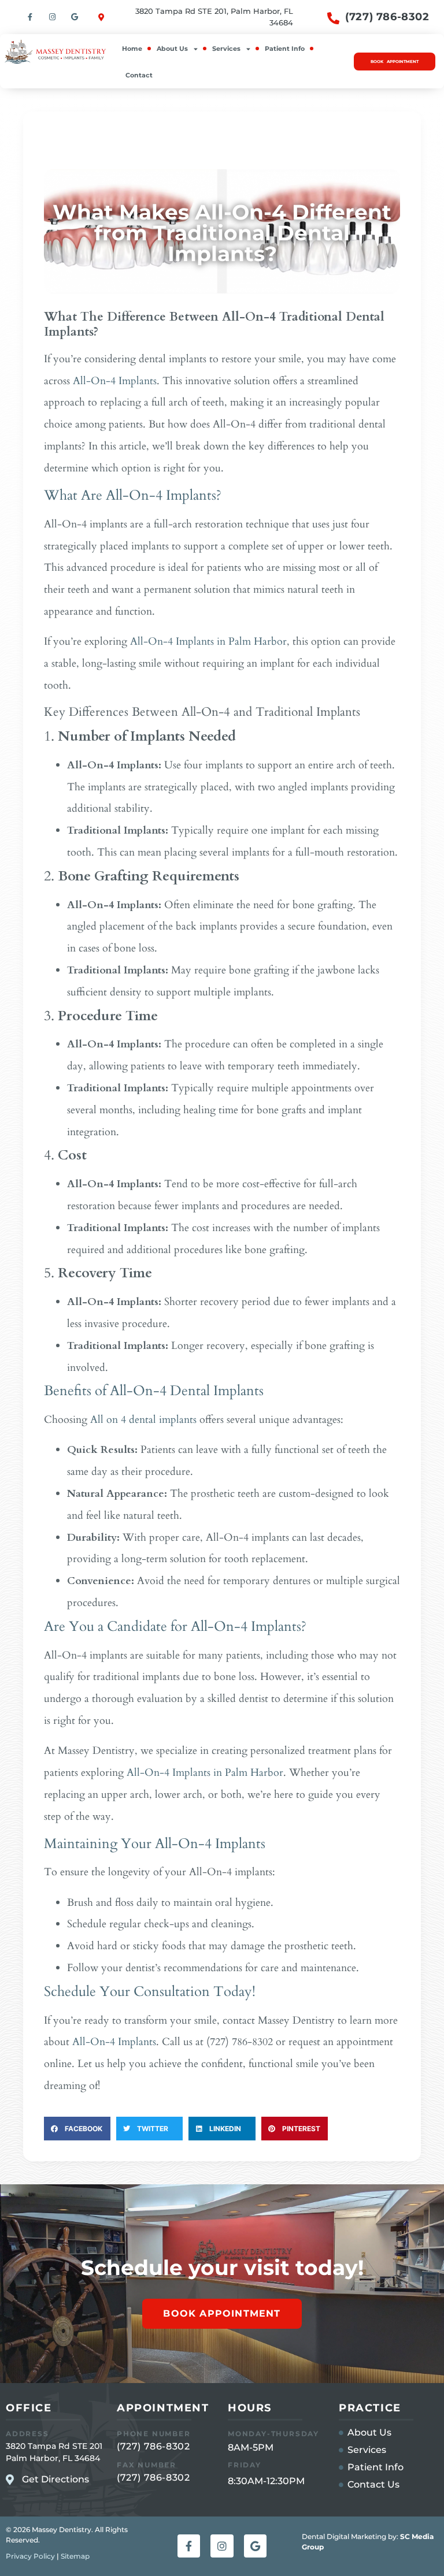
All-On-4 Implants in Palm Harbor (208, 642)
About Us (172, 49)
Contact (139, 75)
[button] (77, 2129)
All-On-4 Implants (115, 381)
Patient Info (285, 49)
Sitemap (75, 2556)
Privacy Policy (30, 2556)
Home (132, 49)
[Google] (75, 17)
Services (226, 49)
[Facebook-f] (30, 17)
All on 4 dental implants (143, 1420)
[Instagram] (52, 17)
